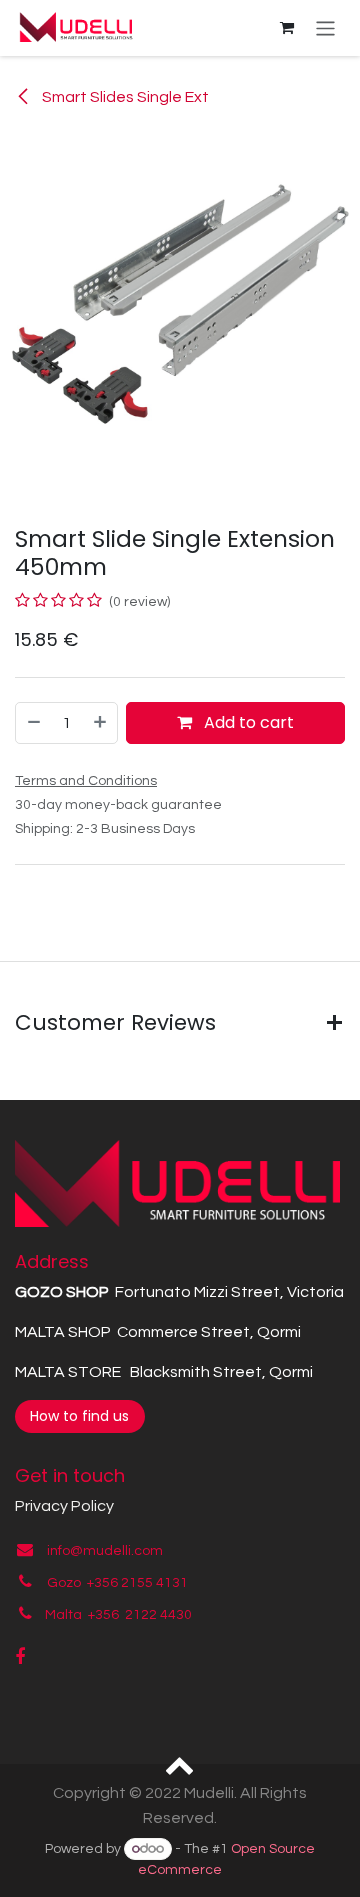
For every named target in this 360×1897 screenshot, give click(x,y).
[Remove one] (33, 723)
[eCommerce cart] (287, 28)
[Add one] (101, 723)
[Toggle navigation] (325, 27)
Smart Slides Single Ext (124, 97)
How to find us (79, 1416)
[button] (180, 1764)
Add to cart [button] (247, 722)
